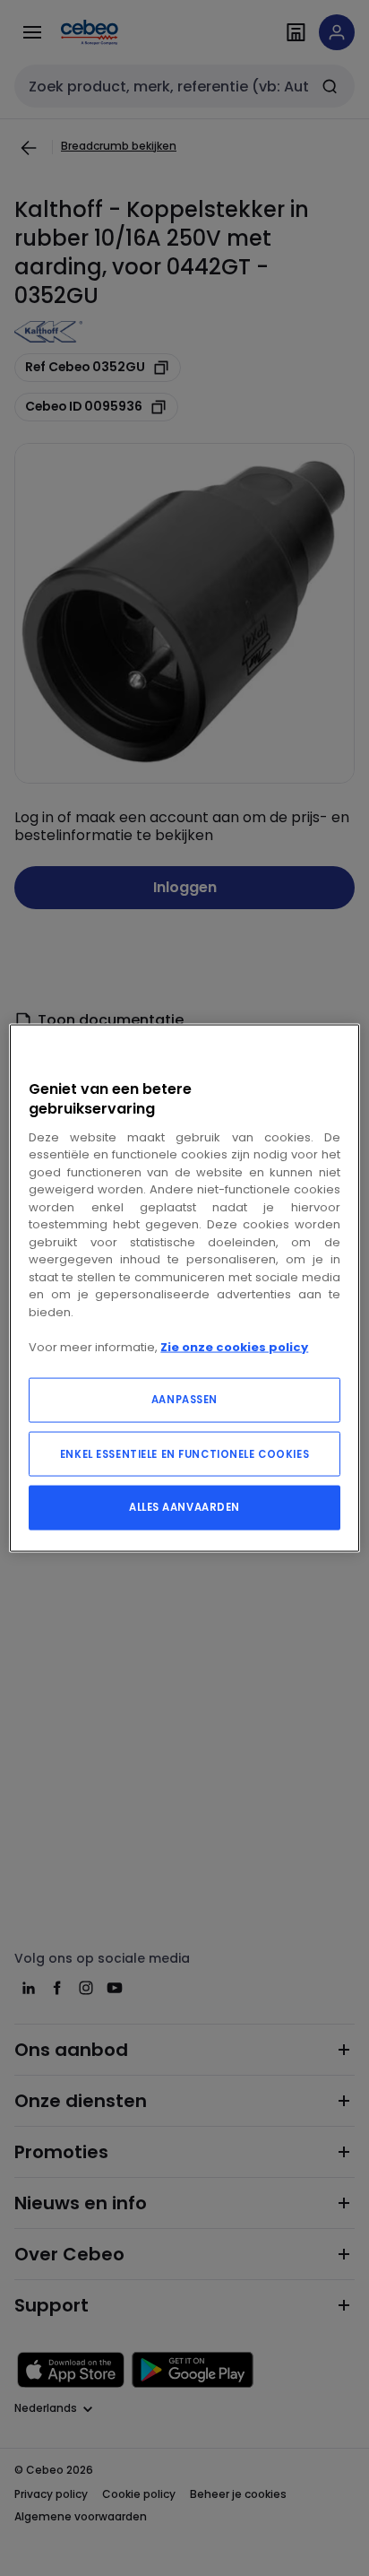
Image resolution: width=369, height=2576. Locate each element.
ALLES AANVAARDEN (184, 1507)
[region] (184, 1288)
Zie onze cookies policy (234, 1346)
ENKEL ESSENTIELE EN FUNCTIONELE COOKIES (184, 1454)
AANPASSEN (184, 1400)
